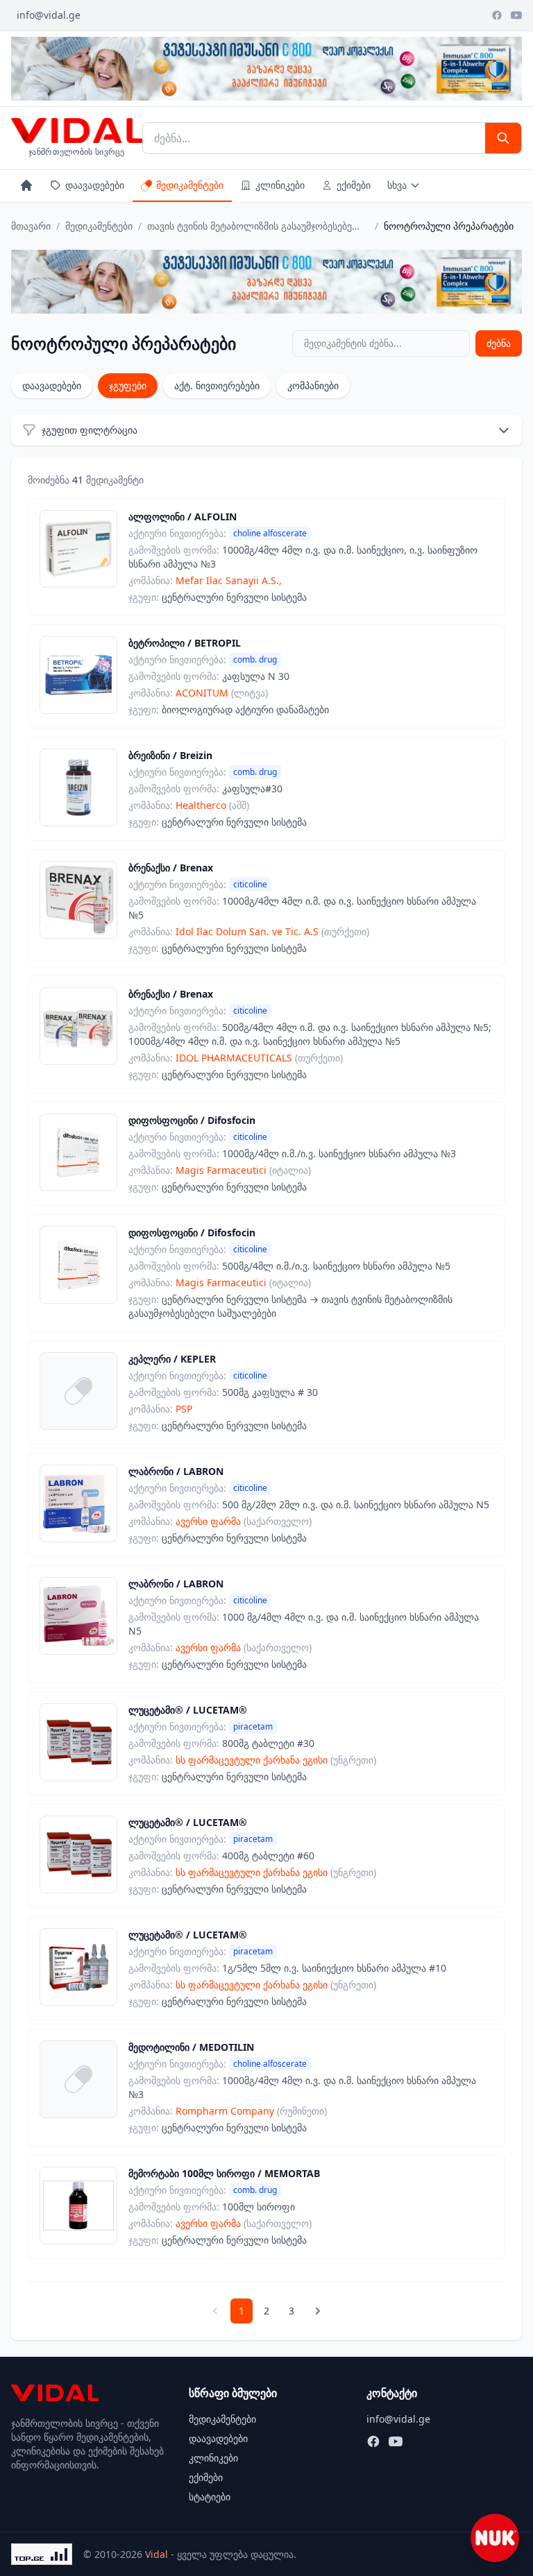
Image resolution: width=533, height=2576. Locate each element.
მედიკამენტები (190, 185)
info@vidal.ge (49, 15)
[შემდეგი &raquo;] (318, 2311)
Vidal (156, 2554)
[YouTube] (516, 15)
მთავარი (31, 226)
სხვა (397, 185)
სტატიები (210, 2497)
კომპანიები (313, 385)
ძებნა (499, 343)
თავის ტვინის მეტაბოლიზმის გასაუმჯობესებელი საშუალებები (258, 226)
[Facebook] (497, 15)
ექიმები (354, 185)
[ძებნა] (503, 138)
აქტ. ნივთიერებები (217, 385)
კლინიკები (280, 185)
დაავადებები (95, 185)
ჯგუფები (128, 385)
